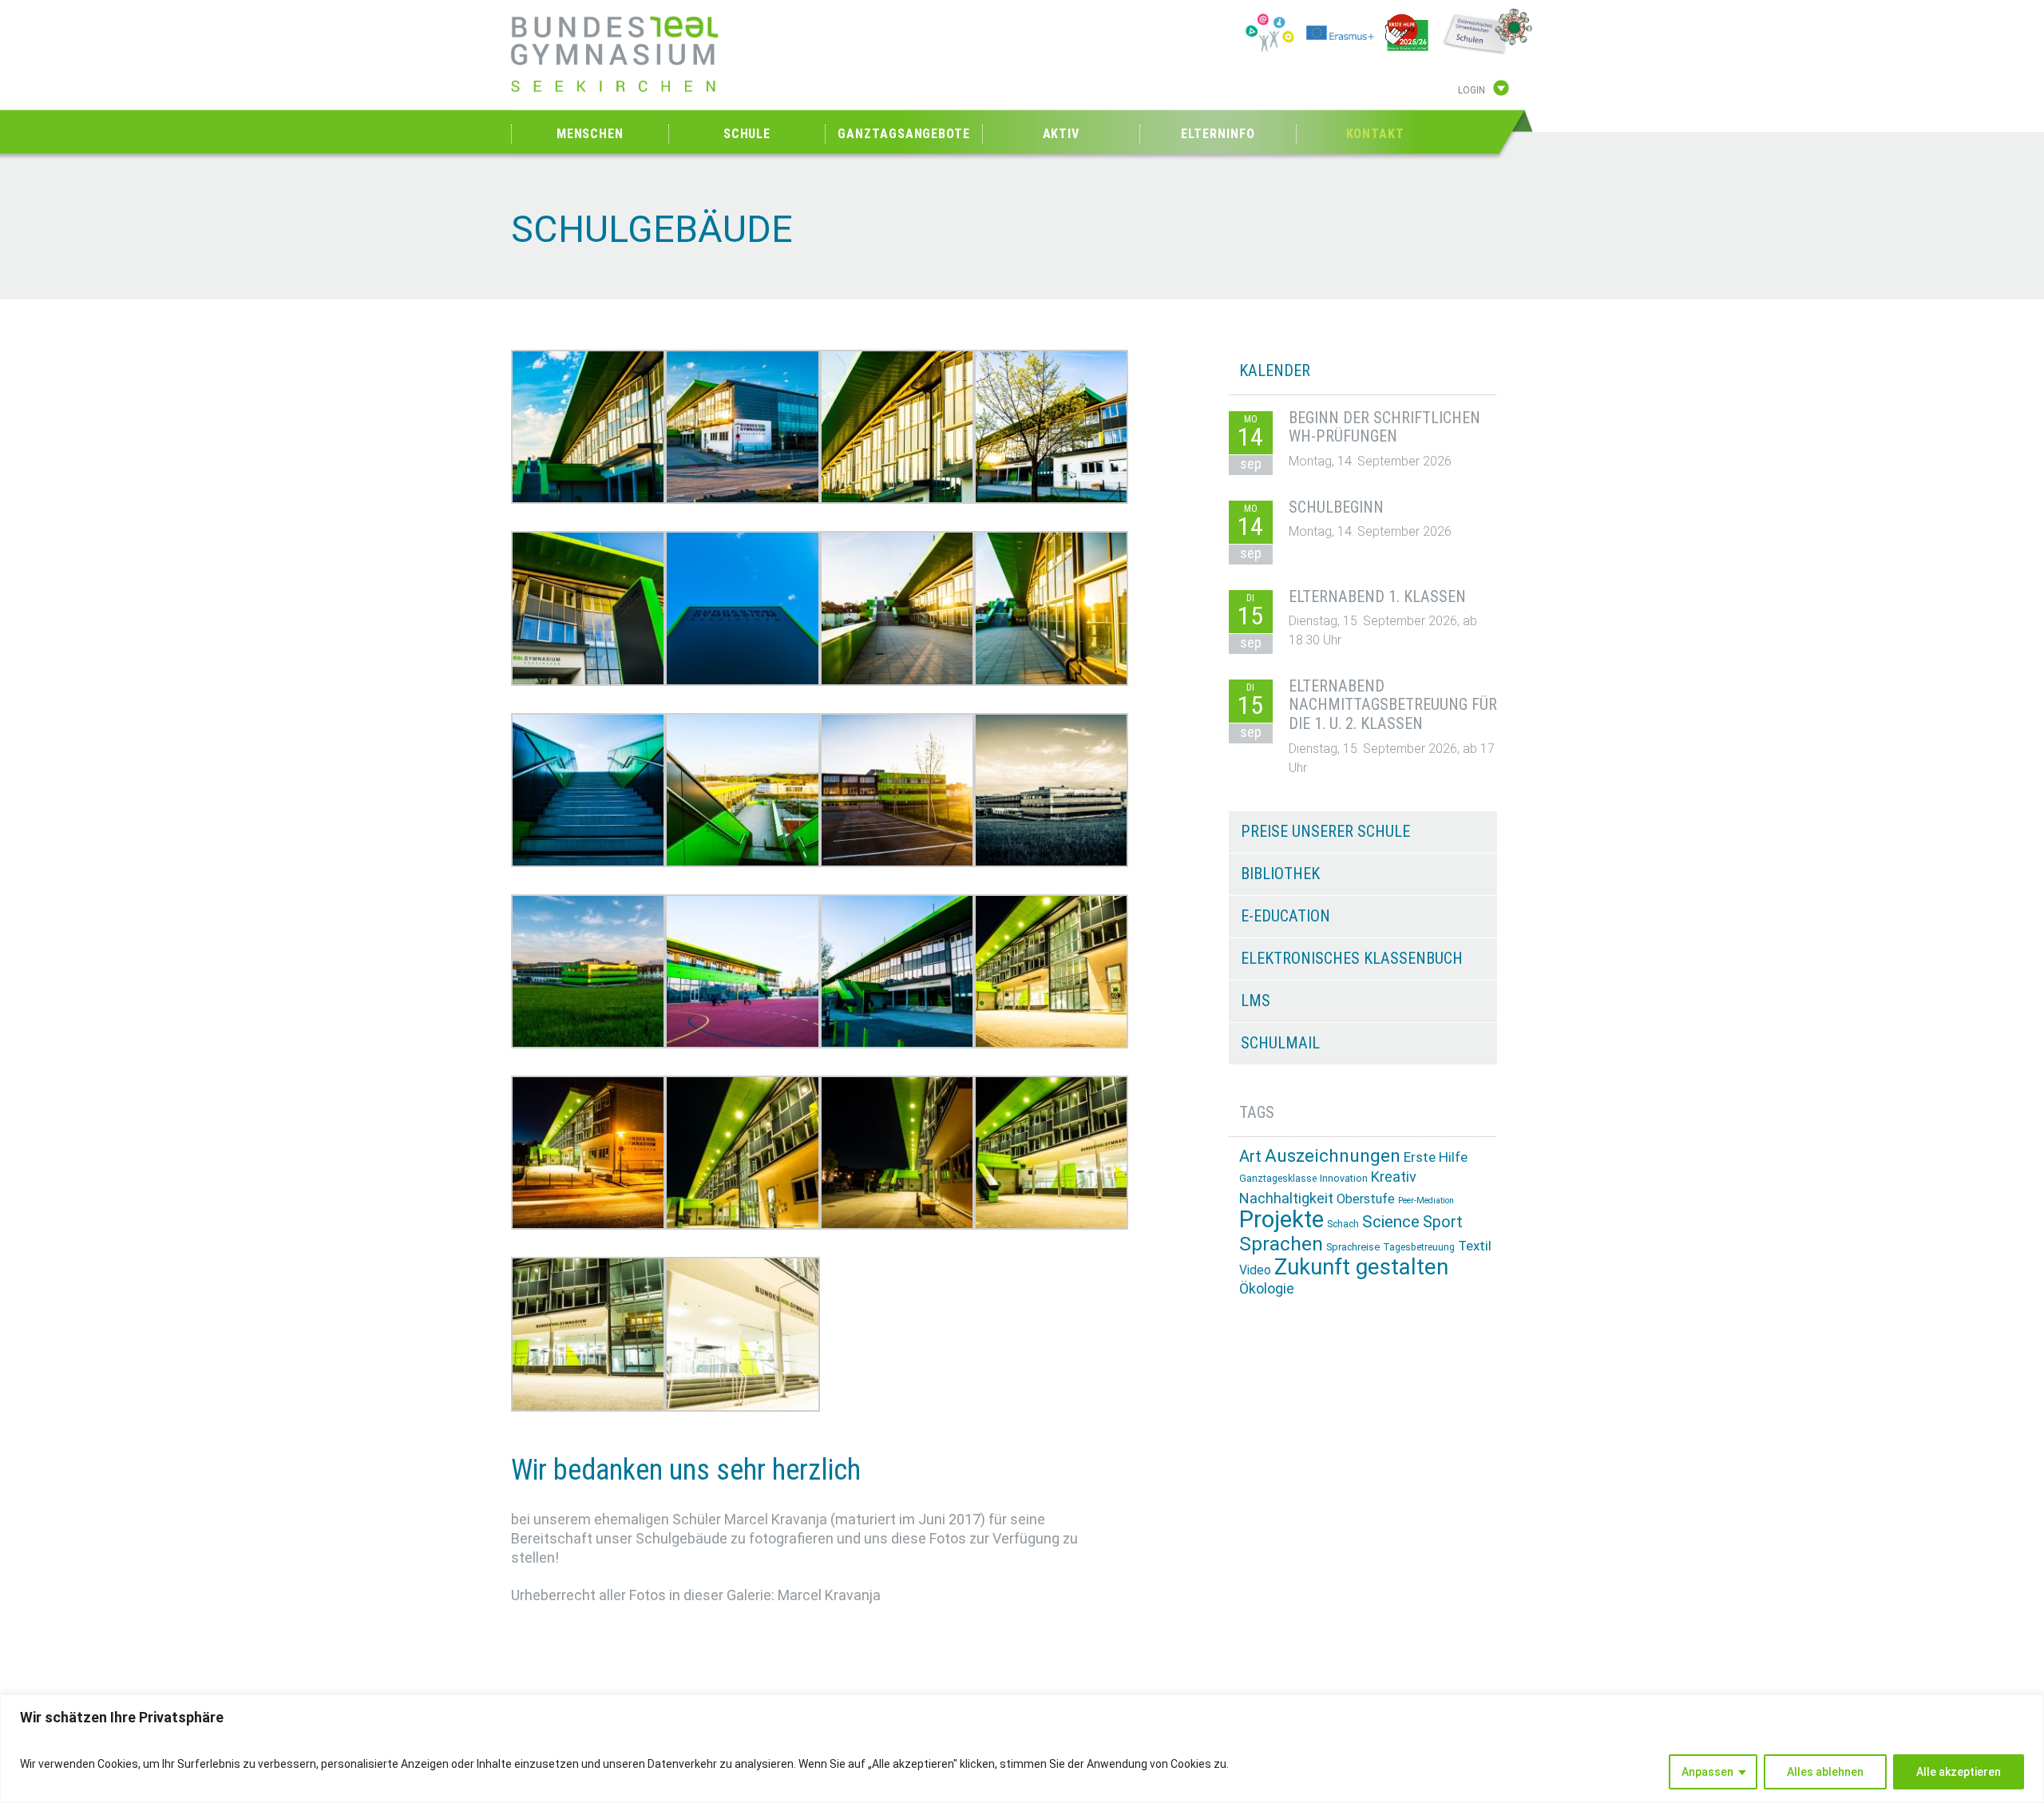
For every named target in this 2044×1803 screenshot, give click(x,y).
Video (1255, 1270)
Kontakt (1375, 134)
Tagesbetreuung (1419, 1247)
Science (1391, 1222)
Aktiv (1062, 134)
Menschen (590, 134)
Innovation (1344, 1178)
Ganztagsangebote (903, 134)
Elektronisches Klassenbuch (1352, 958)
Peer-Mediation (1426, 1201)
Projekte (1281, 1219)
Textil (1475, 1246)
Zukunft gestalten (1361, 1267)
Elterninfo (1218, 134)
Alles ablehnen (1825, 1772)
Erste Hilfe (1436, 1157)
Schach (1343, 1224)
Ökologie (1267, 1288)
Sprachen (1281, 1244)
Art (1250, 1156)
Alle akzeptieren (1959, 1772)
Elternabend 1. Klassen (1377, 596)
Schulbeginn (1336, 507)
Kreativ (1394, 1177)
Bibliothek (1280, 874)
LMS (1256, 1001)
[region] (1022, 1749)
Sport (1443, 1222)
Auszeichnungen (1333, 1156)
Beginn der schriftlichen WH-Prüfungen (1384, 427)
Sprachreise (1353, 1247)
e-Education (1285, 916)
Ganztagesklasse (1278, 1179)
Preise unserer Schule (1325, 831)
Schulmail (1280, 1043)
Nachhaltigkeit (1286, 1198)
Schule (747, 134)
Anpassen (1707, 1772)
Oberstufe (1366, 1199)
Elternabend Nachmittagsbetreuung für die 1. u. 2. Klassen (1393, 705)
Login (1472, 90)
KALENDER (1275, 371)
